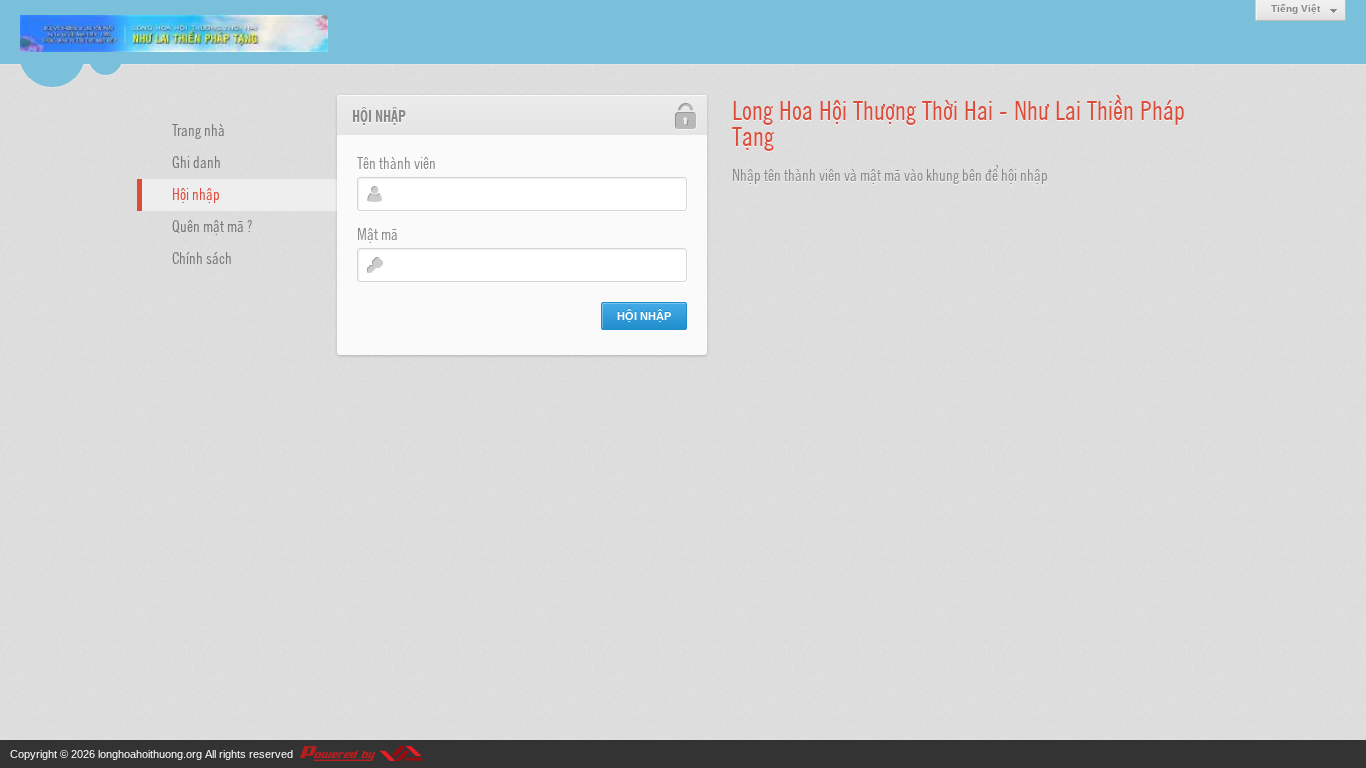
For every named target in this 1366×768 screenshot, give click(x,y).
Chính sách (202, 257)
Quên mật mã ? (212, 225)
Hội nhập (196, 193)
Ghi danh (196, 161)
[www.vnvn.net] (360, 754)
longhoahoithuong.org (150, 754)
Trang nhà (198, 129)
